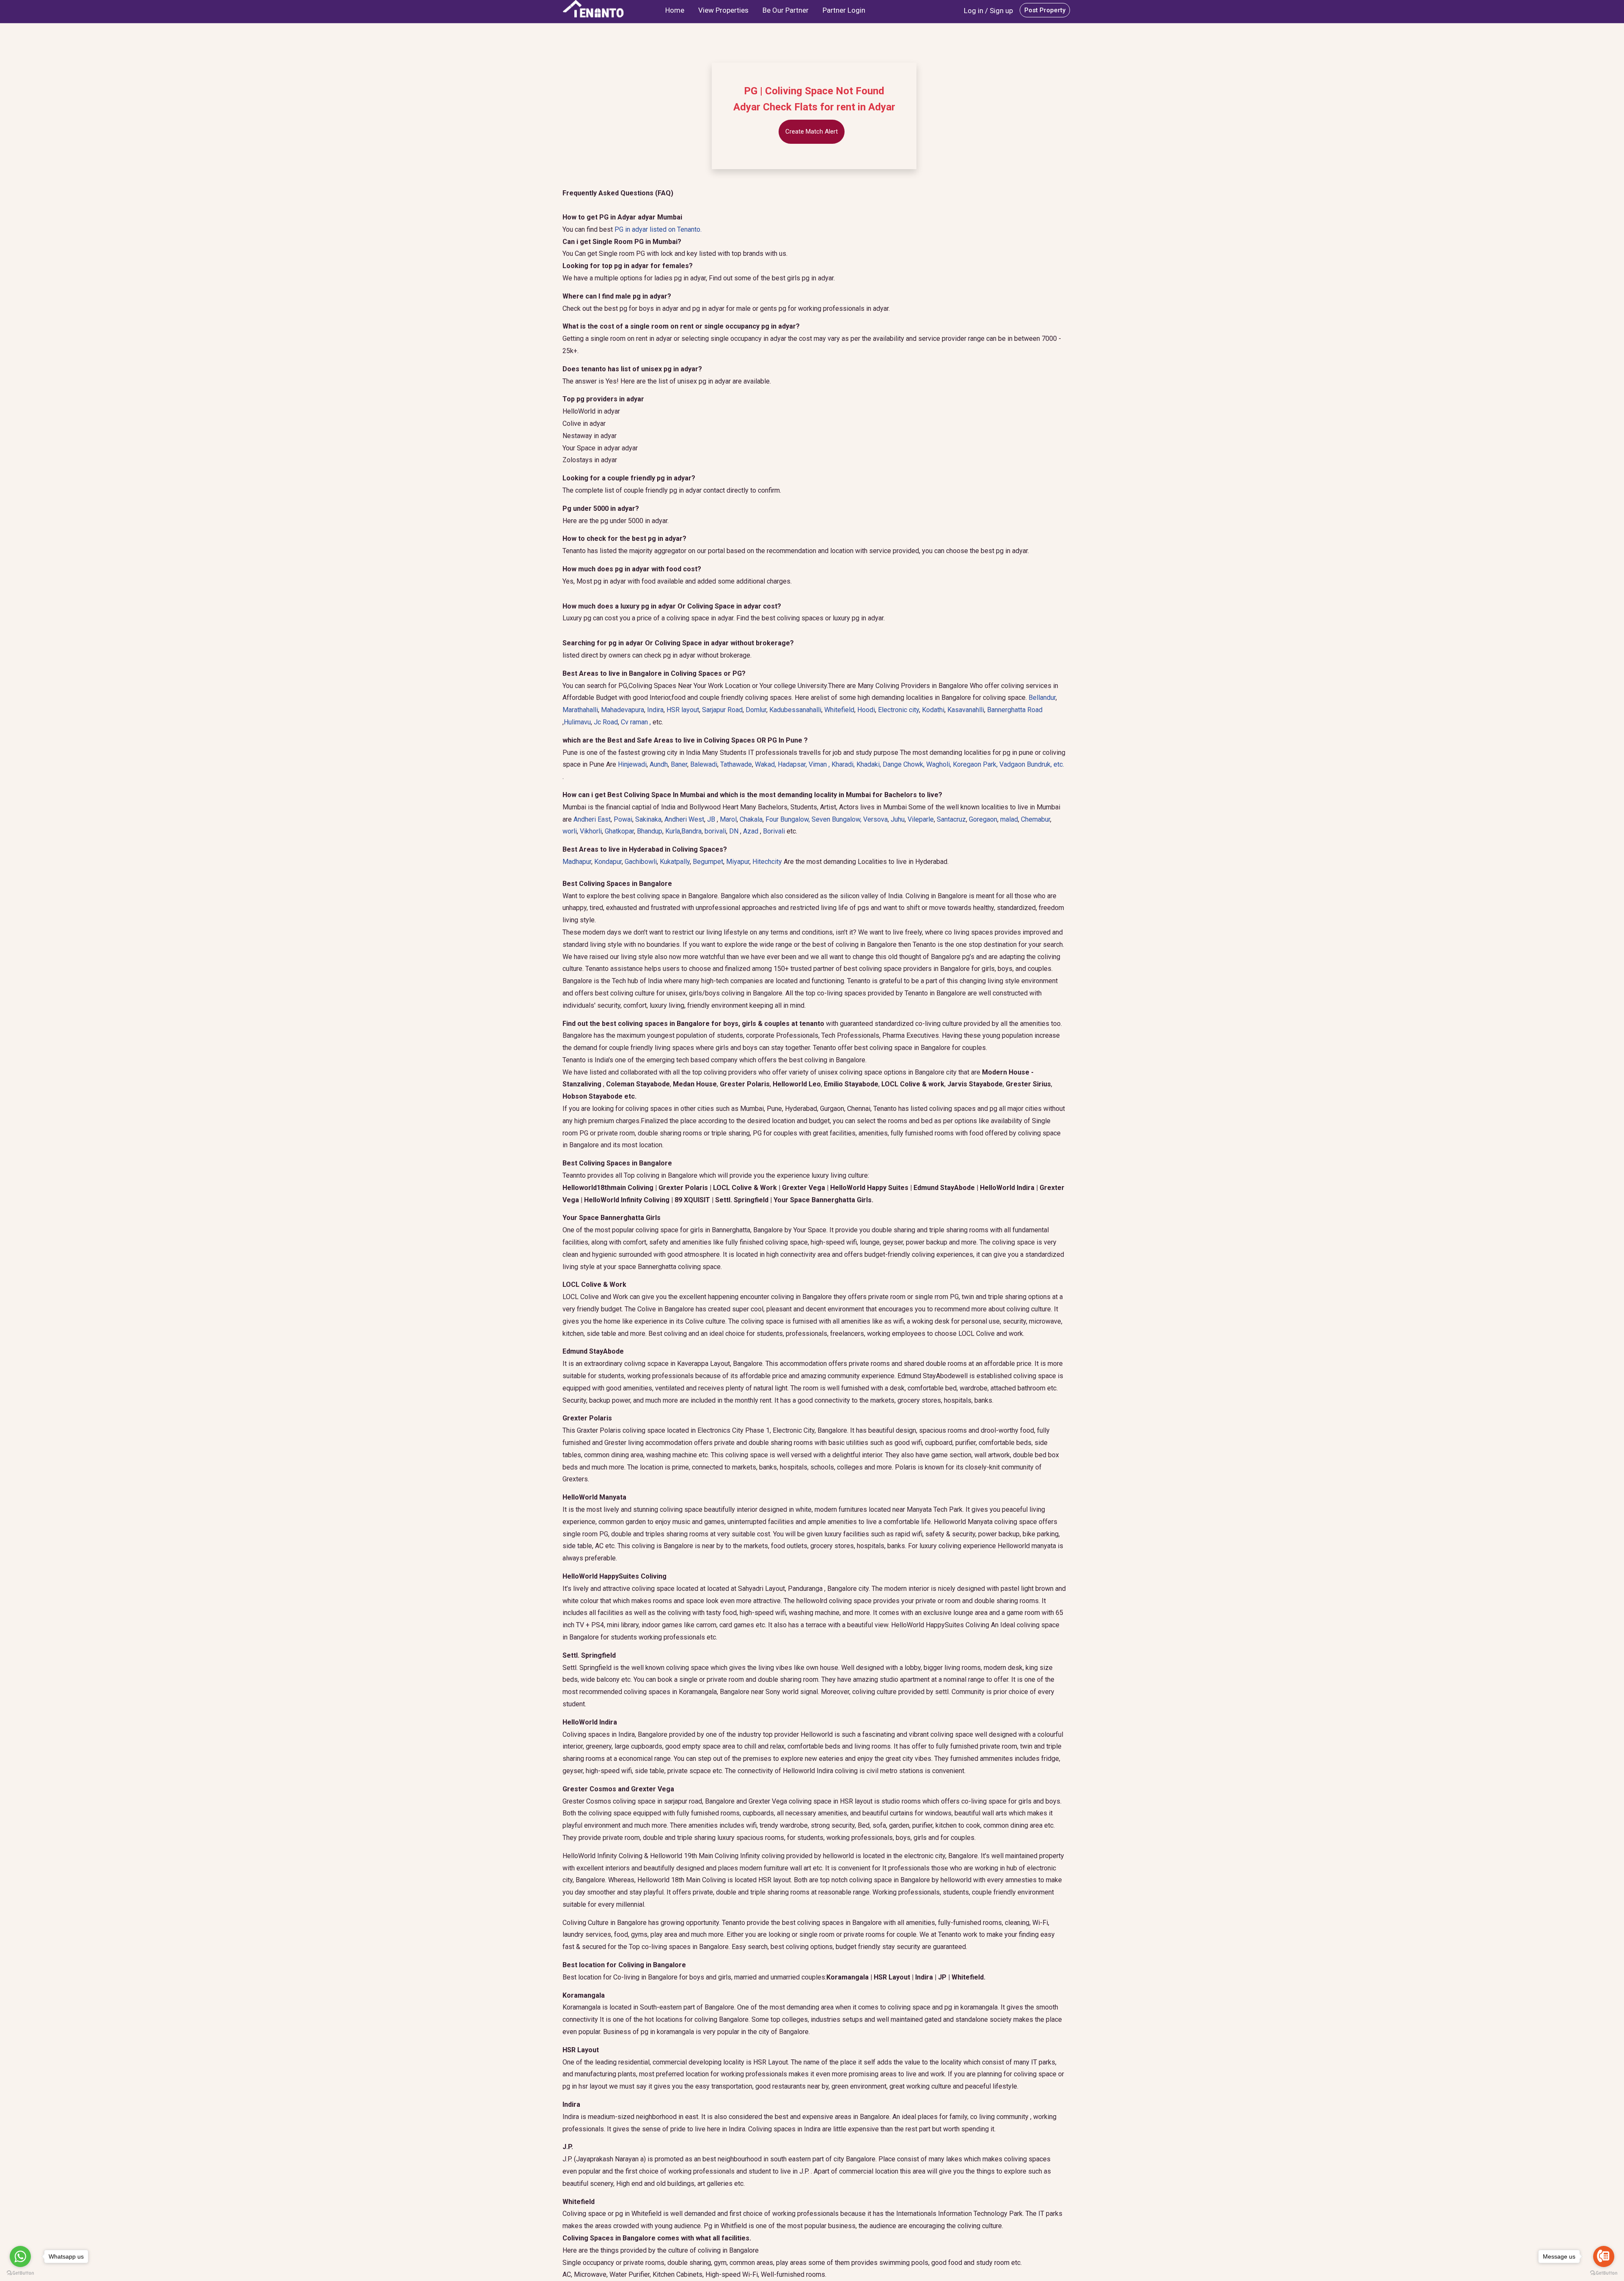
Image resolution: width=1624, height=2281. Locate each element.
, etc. (1032, 764)
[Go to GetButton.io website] (20, 2273)
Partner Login (844, 10)
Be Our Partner (786, 10)
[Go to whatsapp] (20, 2256)
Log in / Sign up (988, 11)
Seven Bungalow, (837, 819)
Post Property (1045, 10)
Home (675, 10)
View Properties (723, 10)
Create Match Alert (812, 132)
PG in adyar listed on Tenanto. (658, 229)
